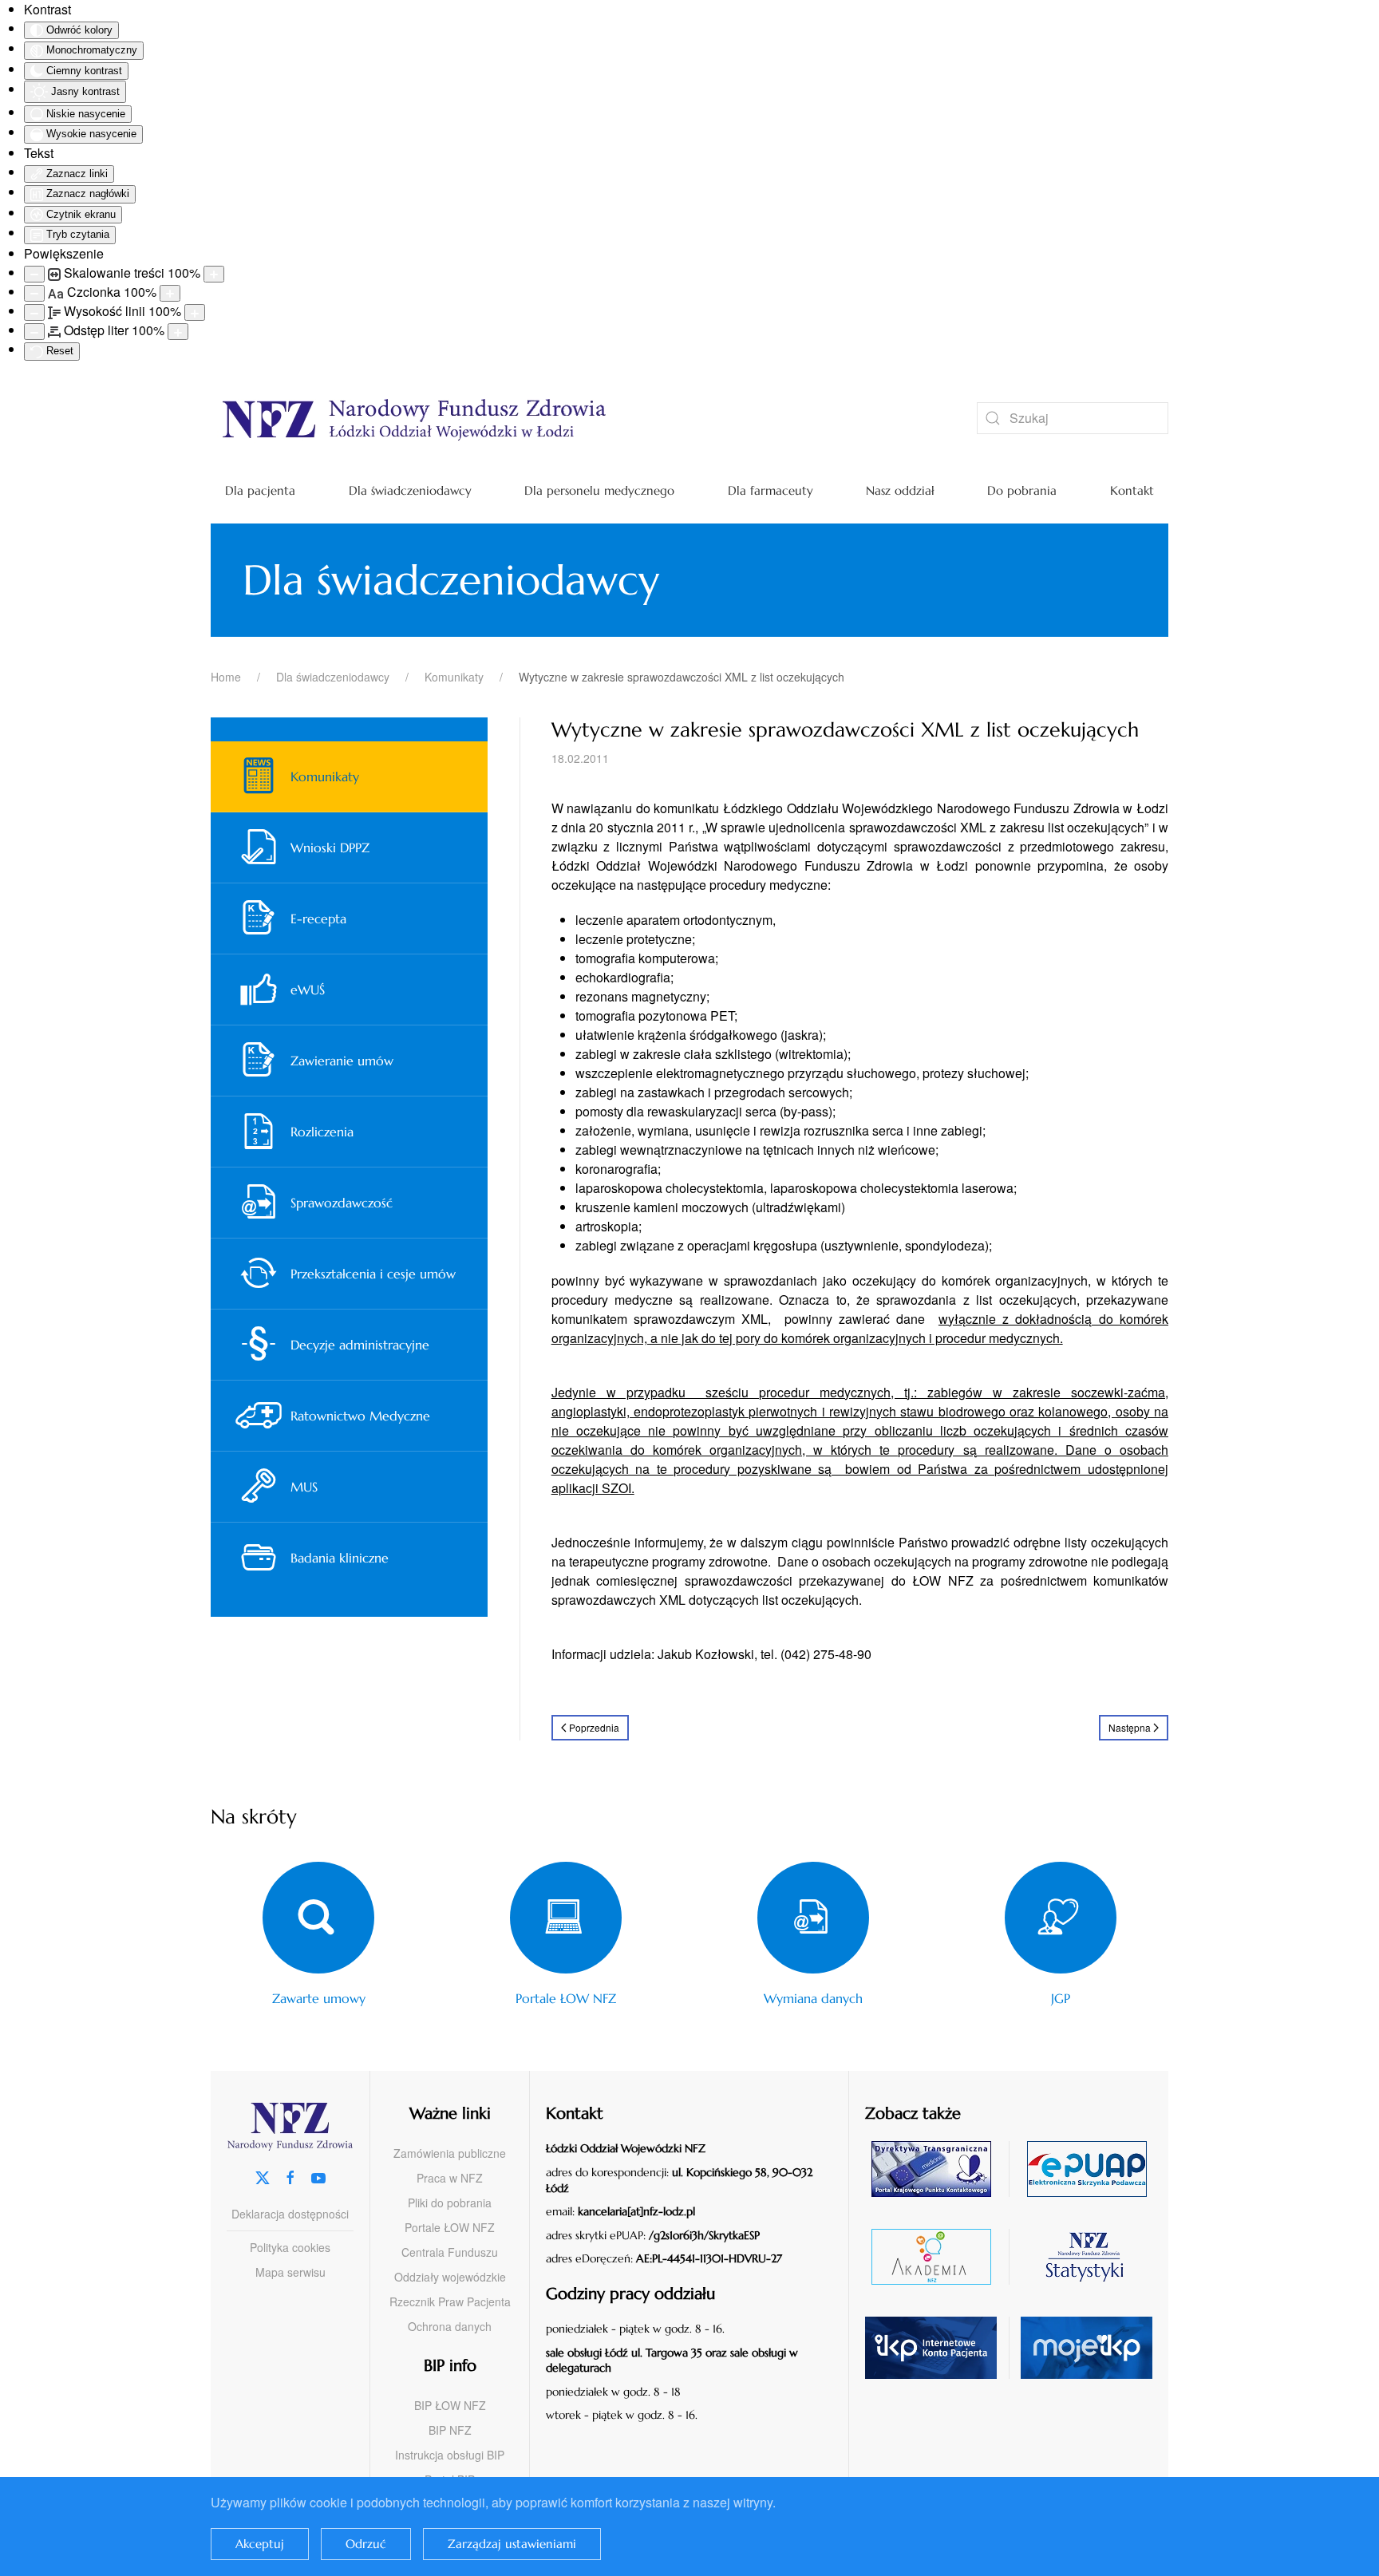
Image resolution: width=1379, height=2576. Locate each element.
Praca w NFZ (450, 2178)
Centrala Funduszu (450, 2252)
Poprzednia (594, 1727)
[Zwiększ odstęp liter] (178, 332)
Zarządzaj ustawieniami (512, 2544)
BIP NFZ (450, 2430)
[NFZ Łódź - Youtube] (318, 2176)
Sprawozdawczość (342, 1203)
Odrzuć (366, 2544)
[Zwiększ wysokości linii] (195, 312)
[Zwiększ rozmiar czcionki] (170, 293)
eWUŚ (308, 990)
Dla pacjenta (260, 490)
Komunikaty (325, 776)
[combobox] (1073, 418)
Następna (1130, 1727)
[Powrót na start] (570, 418)
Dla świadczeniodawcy (410, 490)
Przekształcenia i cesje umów (373, 1274)
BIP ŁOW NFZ (450, 2405)
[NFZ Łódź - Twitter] (263, 2176)
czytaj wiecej (937, 2256)
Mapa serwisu (290, 2272)
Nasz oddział (900, 490)
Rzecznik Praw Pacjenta (450, 2301)
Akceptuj (260, 2544)
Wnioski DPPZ (330, 847)
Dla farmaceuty (771, 490)
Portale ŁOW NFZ (450, 2227)
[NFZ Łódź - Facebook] (290, 2176)
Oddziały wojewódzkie (450, 2277)
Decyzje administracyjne (360, 1345)
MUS (304, 1487)
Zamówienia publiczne (450, 2153)
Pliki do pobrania (450, 2203)
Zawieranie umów (342, 1061)
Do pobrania (1022, 490)
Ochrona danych (450, 2326)
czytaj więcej (937, 2169)
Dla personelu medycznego (599, 490)
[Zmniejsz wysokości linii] (34, 312)
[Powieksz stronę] (214, 274)
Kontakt (1132, 490)
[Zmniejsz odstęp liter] (34, 332)
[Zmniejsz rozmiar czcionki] (34, 293)
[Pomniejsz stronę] (34, 274)
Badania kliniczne (340, 1558)
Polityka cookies (290, 2247)
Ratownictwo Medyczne (360, 1416)
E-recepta (318, 919)
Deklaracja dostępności (290, 2214)
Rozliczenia (322, 1132)
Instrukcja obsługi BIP (450, 2455)
